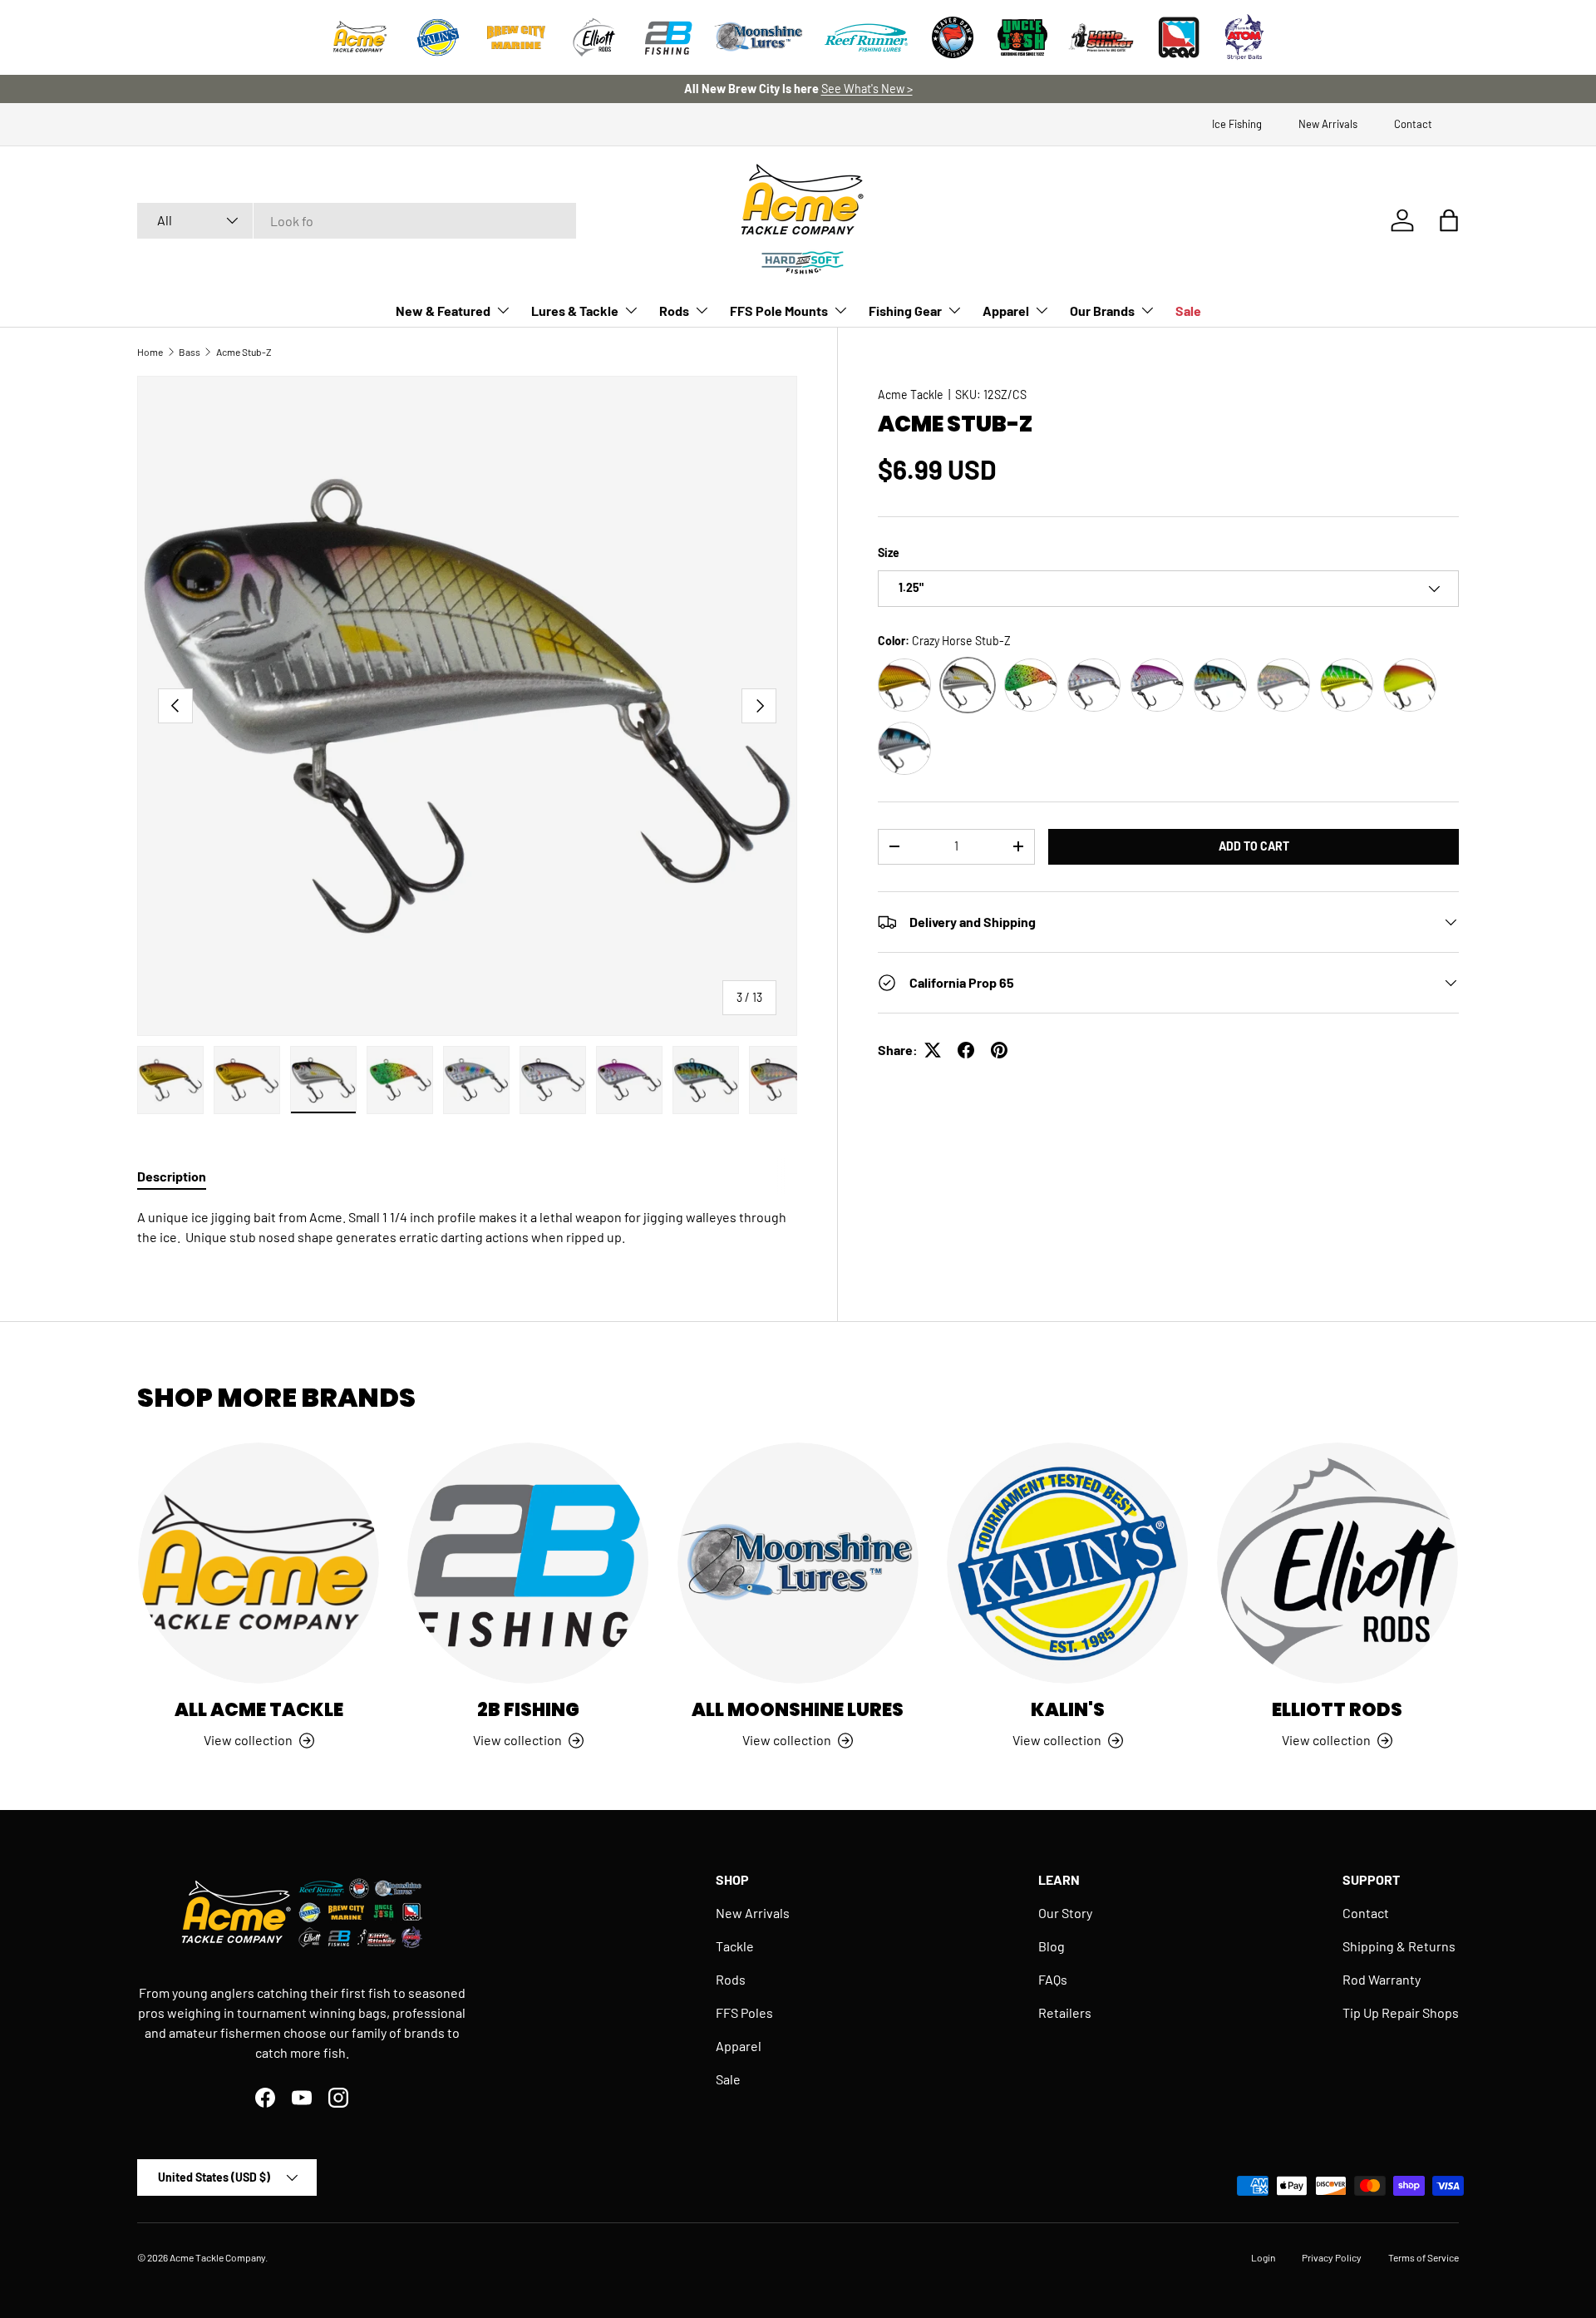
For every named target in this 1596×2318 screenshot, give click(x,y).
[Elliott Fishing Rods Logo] (594, 37)
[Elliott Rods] (1337, 1563)
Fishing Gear (905, 311)
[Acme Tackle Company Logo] (360, 37)
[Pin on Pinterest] (999, 1050)
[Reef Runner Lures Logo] (866, 37)
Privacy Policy (1332, 2257)
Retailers (1065, 2012)
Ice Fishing (1237, 124)
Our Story (1065, 1913)
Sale (1188, 311)
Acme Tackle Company (217, 2257)
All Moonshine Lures (798, 1710)
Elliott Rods (1337, 1710)
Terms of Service (1424, 2257)
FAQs (1053, 1979)
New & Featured (443, 311)
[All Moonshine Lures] (798, 1563)
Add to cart (1254, 846)
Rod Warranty (1382, 1979)
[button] (1449, 220)
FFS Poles (744, 2012)
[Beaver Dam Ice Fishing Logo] (953, 37)
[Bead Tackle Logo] (1179, 37)
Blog (1052, 1946)
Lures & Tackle (575, 311)
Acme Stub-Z (244, 352)
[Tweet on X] (933, 1050)
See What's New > (867, 89)
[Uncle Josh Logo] (1022, 37)
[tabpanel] (467, 1227)
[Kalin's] (1067, 1563)
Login (1263, 2257)
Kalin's (1068, 1710)
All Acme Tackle (259, 1710)
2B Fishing (528, 1710)
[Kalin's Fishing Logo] (438, 37)
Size (889, 552)
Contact (1413, 124)
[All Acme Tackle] (259, 1563)
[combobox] (357, 221)
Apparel (1006, 311)
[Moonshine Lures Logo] (759, 37)
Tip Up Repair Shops (1401, 2012)
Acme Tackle (911, 395)
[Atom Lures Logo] (1244, 37)
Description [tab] (172, 1176)
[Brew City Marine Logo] (516, 37)
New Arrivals (1328, 124)
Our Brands (1102, 311)
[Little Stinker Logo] (1101, 37)
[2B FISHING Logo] (668, 37)
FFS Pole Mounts (779, 311)
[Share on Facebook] (966, 1050)
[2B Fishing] (528, 1563)
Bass (190, 352)
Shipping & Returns (1399, 1946)
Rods (674, 311)
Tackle (735, 1946)
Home (150, 352)
